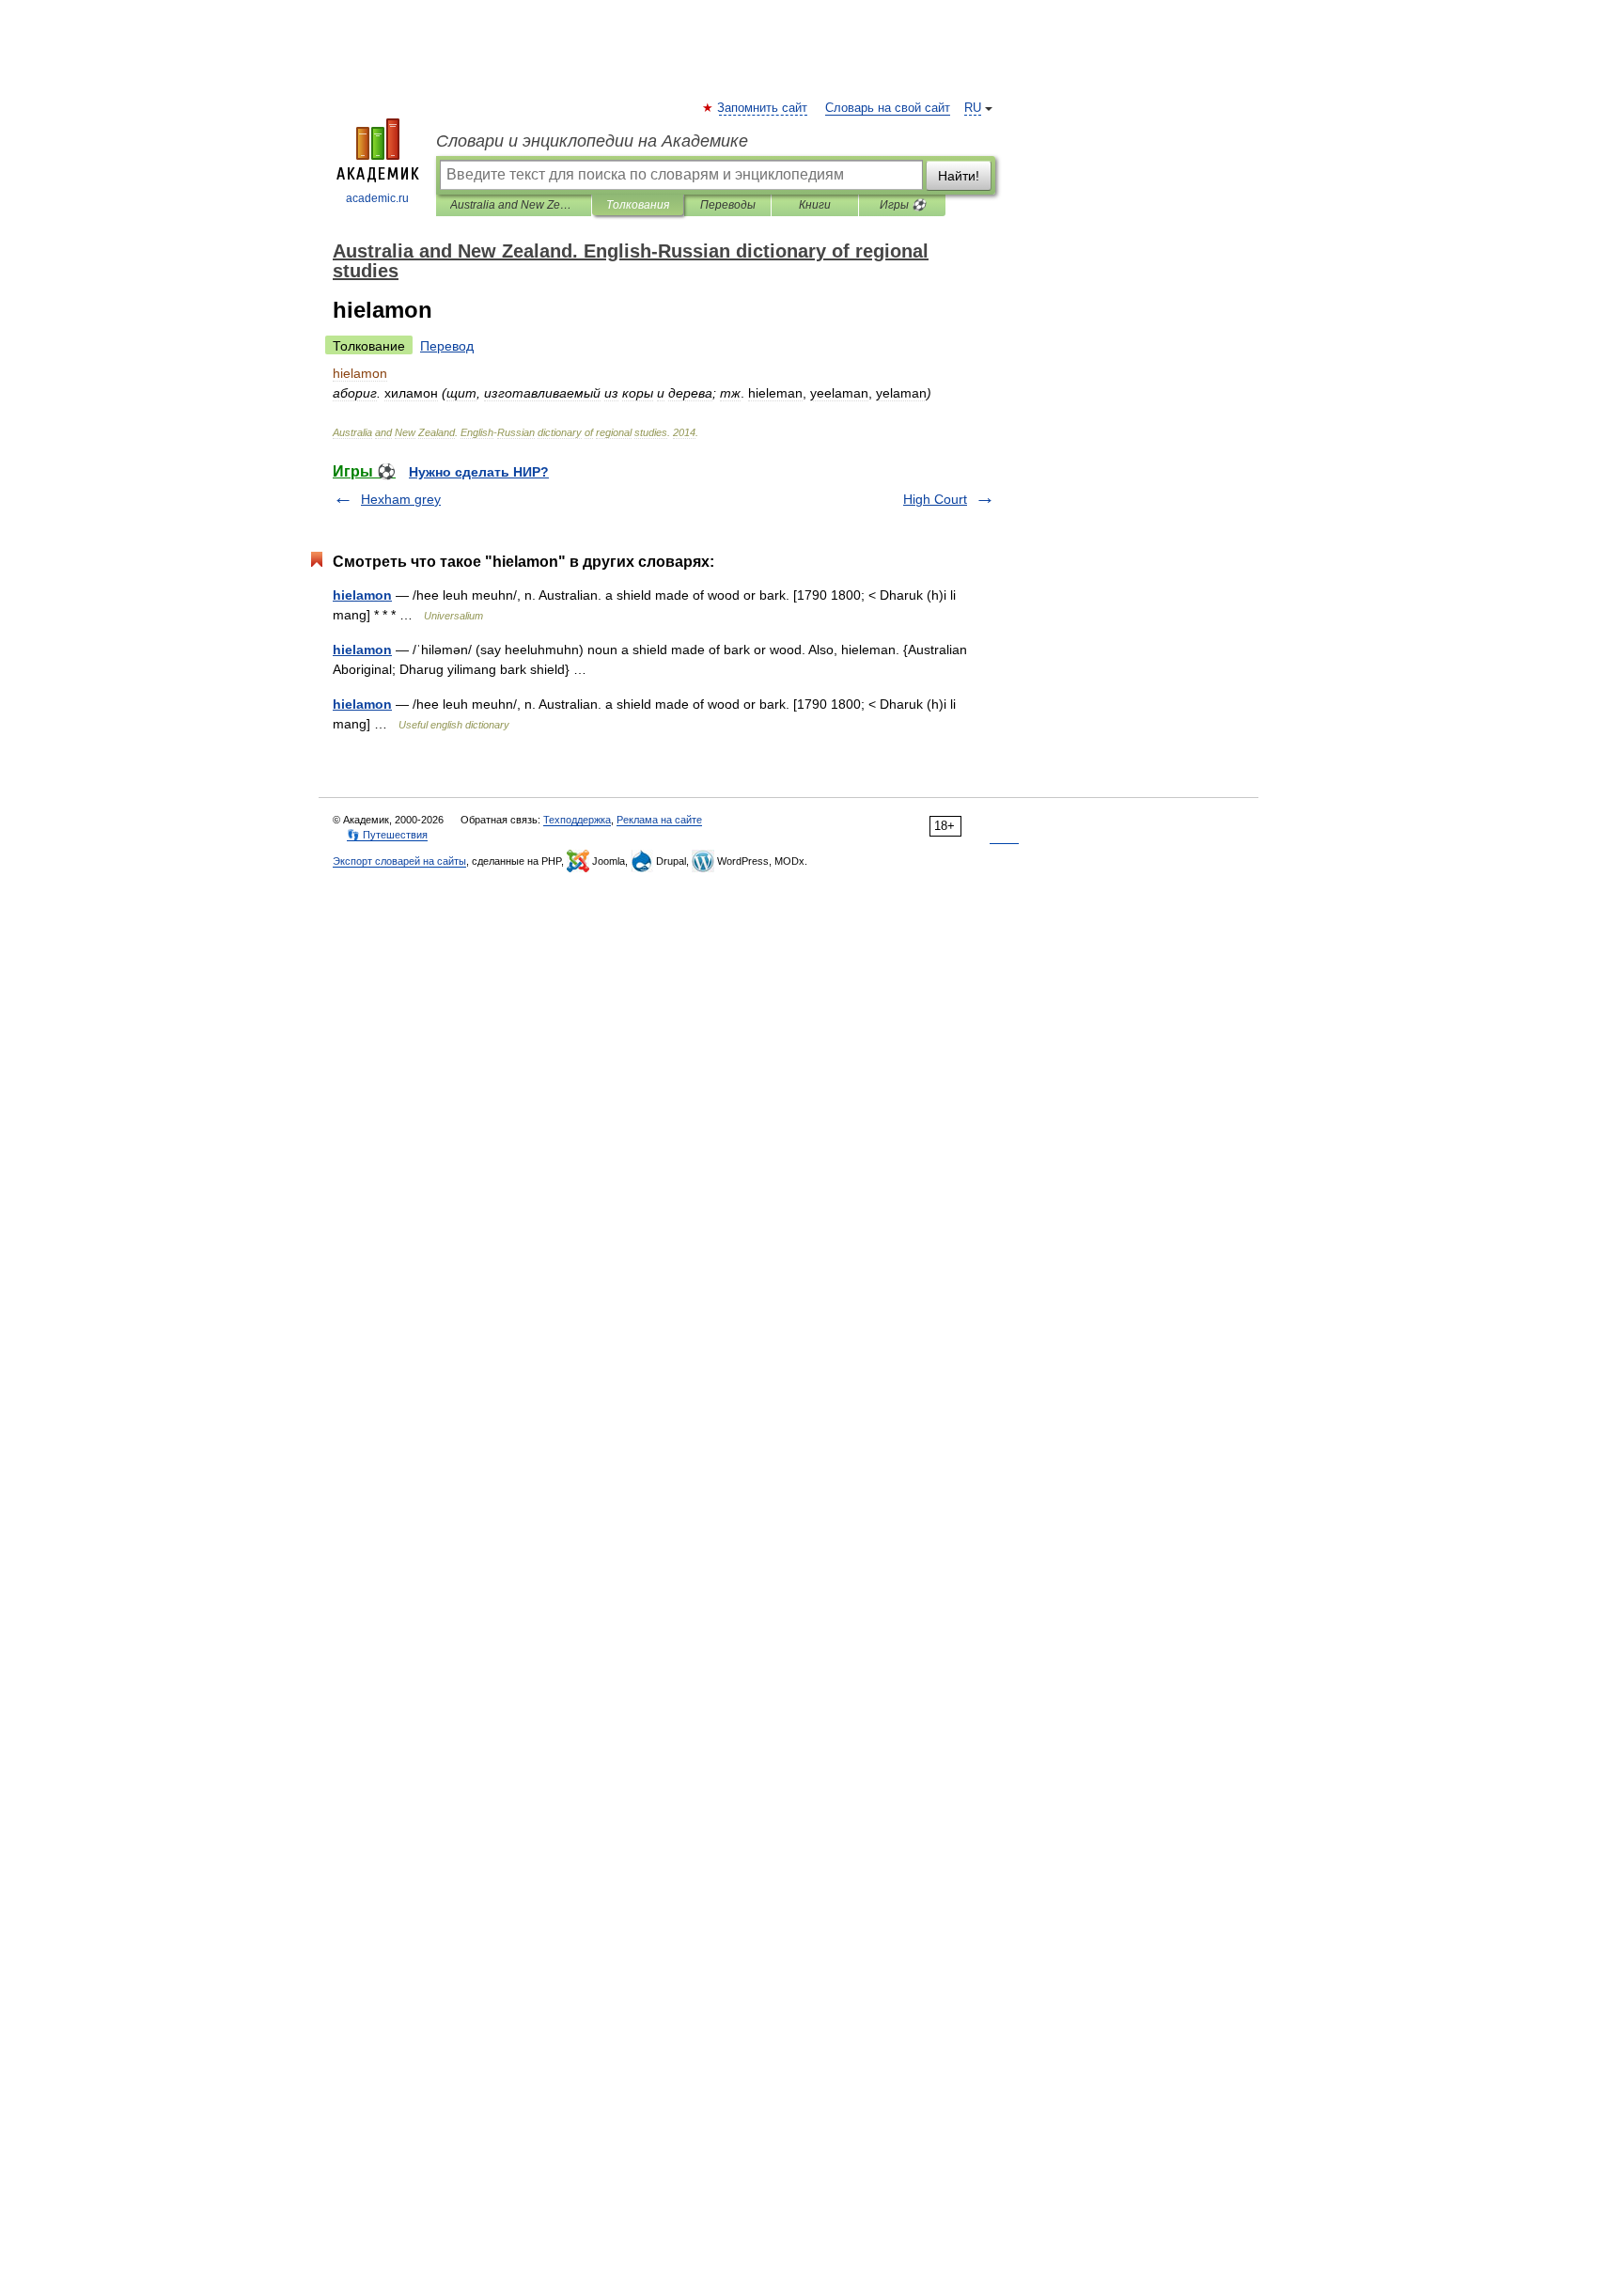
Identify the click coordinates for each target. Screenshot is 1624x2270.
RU (973, 108)
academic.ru (377, 198)
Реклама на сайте (659, 820)
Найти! (959, 176)
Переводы (728, 205)
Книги (815, 205)
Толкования (638, 205)
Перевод (447, 346)
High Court (935, 499)
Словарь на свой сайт (888, 108)
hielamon (362, 595)
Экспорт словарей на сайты (399, 861)
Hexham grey (401, 499)
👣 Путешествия (387, 835)
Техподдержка (577, 820)
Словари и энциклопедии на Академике (592, 141)
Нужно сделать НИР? (479, 472)
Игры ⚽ (903, 205)
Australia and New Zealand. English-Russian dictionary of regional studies (514, 205)
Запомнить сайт (763, 108)
